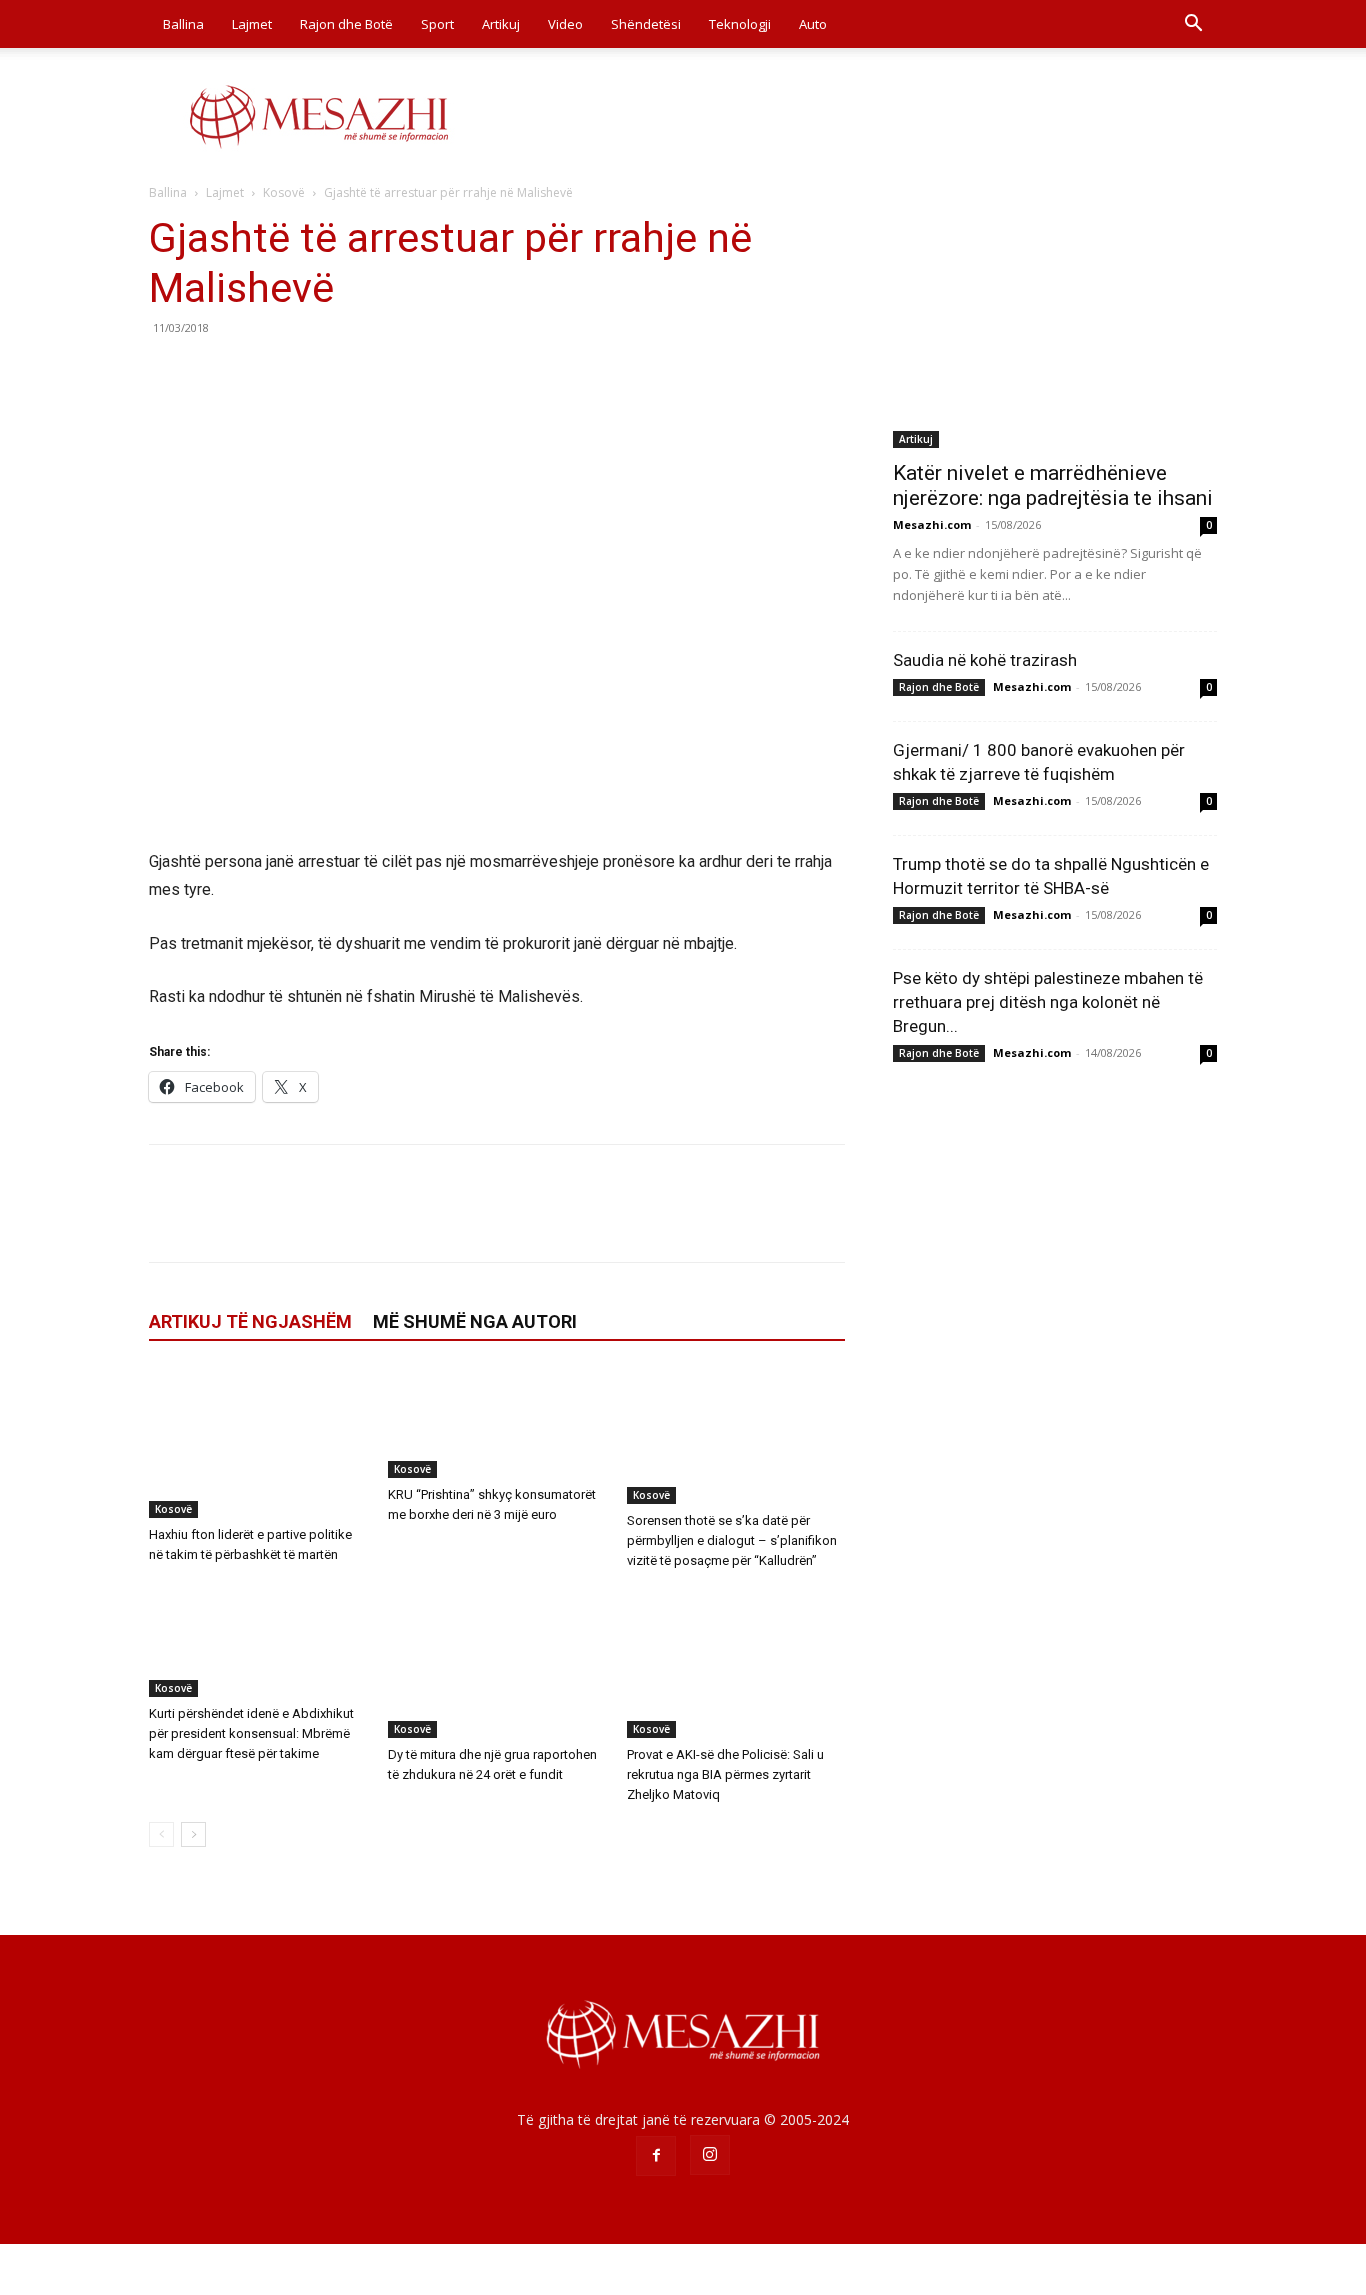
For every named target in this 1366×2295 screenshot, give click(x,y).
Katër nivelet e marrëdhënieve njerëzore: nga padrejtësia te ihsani (1053, 485)
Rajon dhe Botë (346, 24)
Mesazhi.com (932, 524)
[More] (354, 373)
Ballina (183, 24)
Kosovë (284, 192)
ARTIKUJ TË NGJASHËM (250, 1321)
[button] (1193, 25)
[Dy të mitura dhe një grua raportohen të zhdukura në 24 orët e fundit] (497, 1663)
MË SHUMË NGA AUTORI (475, 1321)
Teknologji (740, 24)
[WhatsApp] (307, 373)
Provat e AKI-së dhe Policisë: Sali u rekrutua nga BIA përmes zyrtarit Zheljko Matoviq (725, 1774)
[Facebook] (169, 373)
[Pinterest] (261, 373)
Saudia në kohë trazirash (985, 660)
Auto (813, 24)
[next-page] (193, 1834)
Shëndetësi (646, 24)
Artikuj (501, 24)
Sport (437, 24)
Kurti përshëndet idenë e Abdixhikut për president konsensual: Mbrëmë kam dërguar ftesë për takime (251, 1733)
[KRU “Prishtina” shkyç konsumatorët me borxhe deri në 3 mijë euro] (497, 1423)
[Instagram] (710, 2155)
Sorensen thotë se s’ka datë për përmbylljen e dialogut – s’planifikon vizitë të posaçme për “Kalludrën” (732, 1540)
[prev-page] (161, 1834)
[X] (215, 373)
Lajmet (252, 24)
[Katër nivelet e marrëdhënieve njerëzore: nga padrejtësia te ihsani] (1055, 330)
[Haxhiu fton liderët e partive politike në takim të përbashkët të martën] (258, 1443)
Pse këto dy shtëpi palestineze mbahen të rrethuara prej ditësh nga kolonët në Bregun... (1048, 1002)
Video (565, 24)
